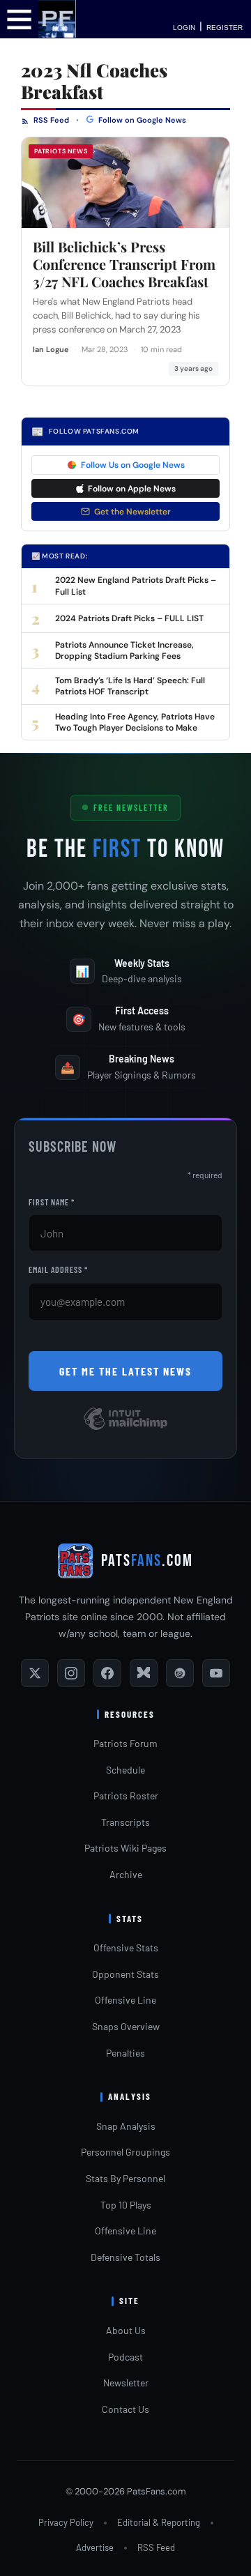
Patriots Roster (126, 1796)
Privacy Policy (66, 2522)
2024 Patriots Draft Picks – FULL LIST (129, 618)
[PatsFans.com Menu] (19, 18)
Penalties (125, 2053)
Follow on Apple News (132, 489)
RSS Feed (50, 120)
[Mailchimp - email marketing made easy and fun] (125, 1429)
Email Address (58, 1270)
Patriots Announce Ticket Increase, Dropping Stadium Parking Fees (124, 650)
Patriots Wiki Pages (125, 1848)
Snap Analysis (126, 2126)
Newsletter (126, 2383)
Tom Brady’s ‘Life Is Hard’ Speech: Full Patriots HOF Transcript (130, 686)
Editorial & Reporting (159, 2522)
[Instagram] (71, 1673)
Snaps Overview (126, 2026)
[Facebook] (107, 1673)
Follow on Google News (141, 120)
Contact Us (125, 2409)
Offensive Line (125, 2000)
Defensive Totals (125, 2257)
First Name (52, 1202)
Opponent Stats (125, 1974)
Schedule (125, 1770)
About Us (126, 2330)
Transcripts (125, 1822)
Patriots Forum (125, 1743)
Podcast (125, 2357)
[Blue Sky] (144, 1673)
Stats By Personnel (125, 2178)
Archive (126, 1874)
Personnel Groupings (125, 2152)
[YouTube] (216, 1673)
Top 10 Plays (126, 2205)
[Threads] (180, 1673)
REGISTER (225, 28)
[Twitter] (35, 1673)
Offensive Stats (126, 1948)
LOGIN (184, 28)
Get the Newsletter (132, 512)
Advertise (95, 2547)
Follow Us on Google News (133, 465)
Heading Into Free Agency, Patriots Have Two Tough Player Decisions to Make (135, 722)
